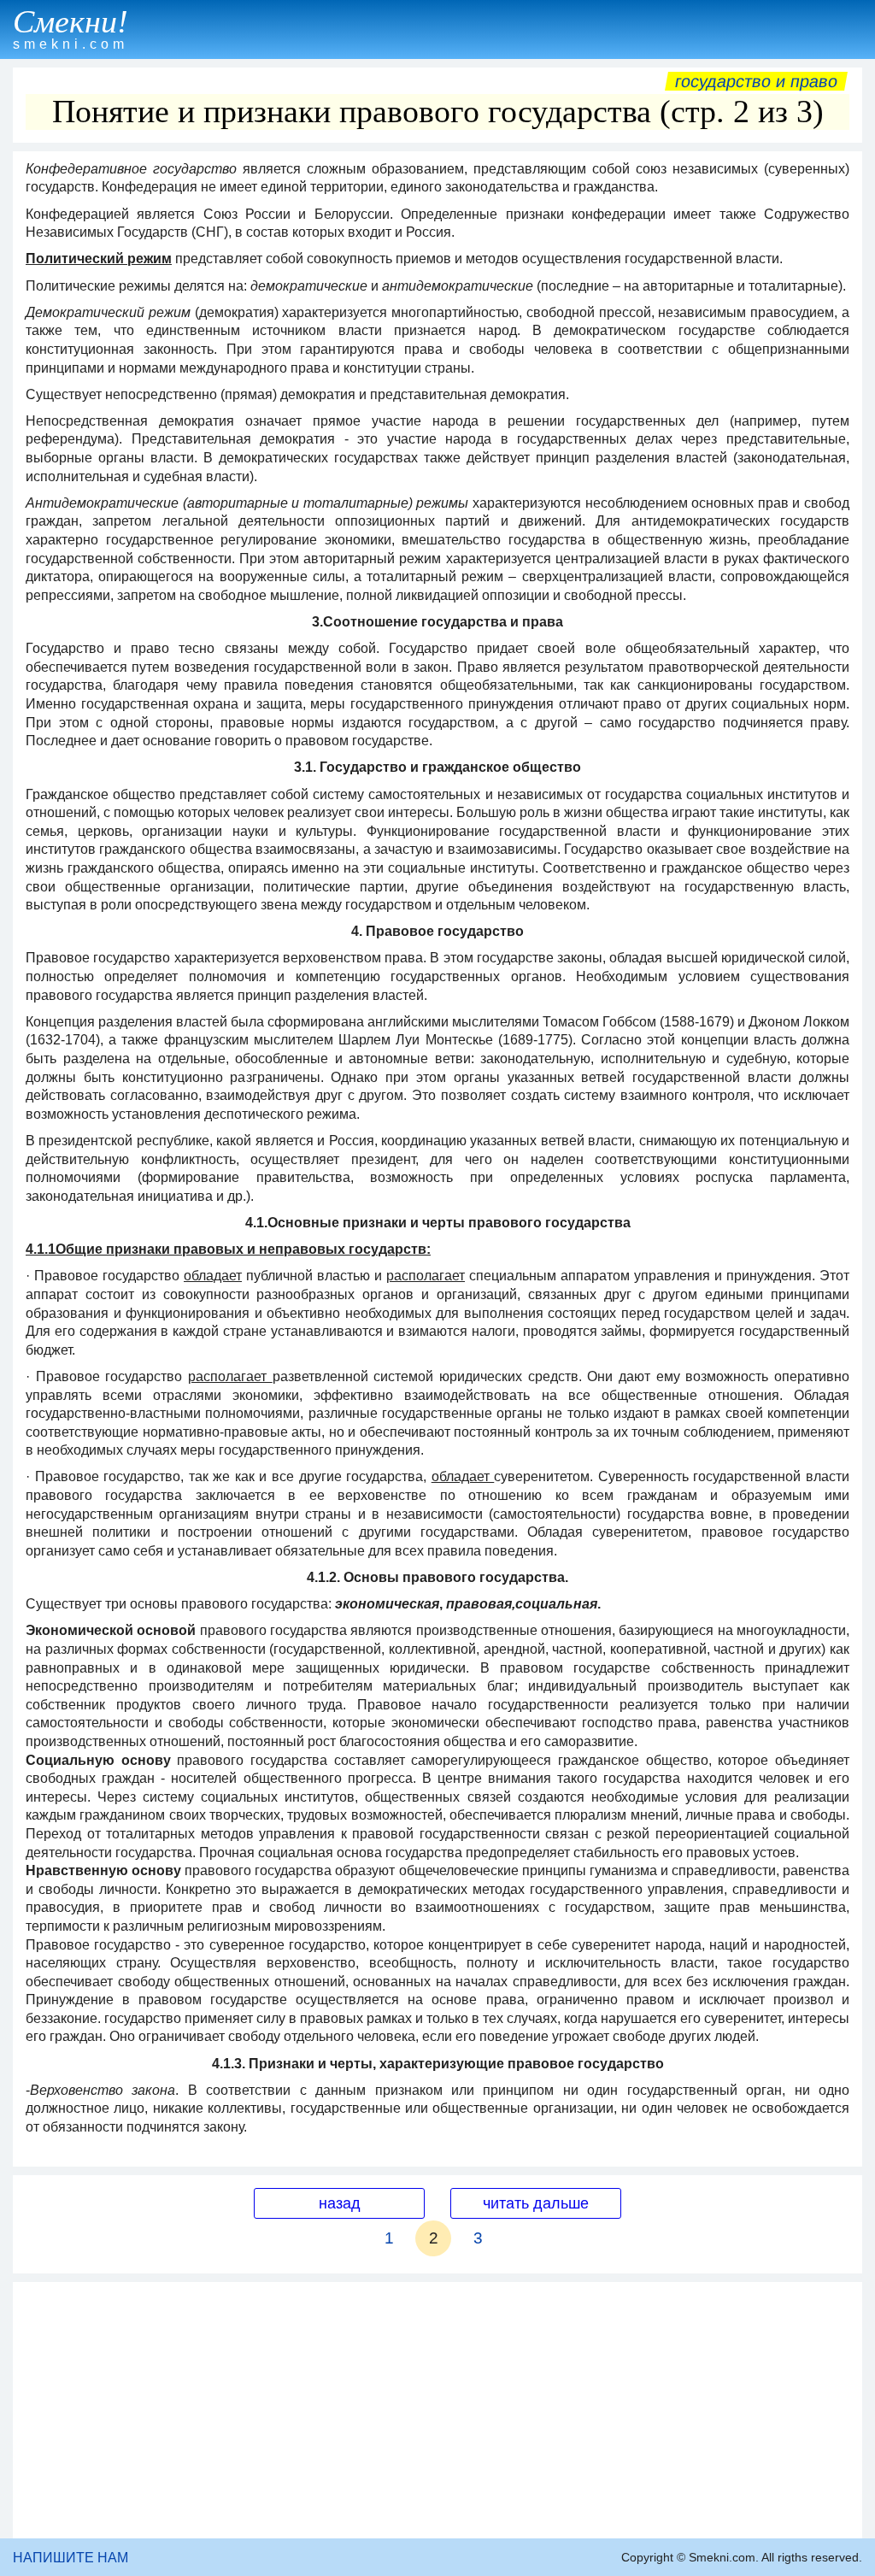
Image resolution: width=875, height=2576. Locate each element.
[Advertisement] (437, 2410)
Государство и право (756, 81)
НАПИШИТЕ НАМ (70, 2558)
